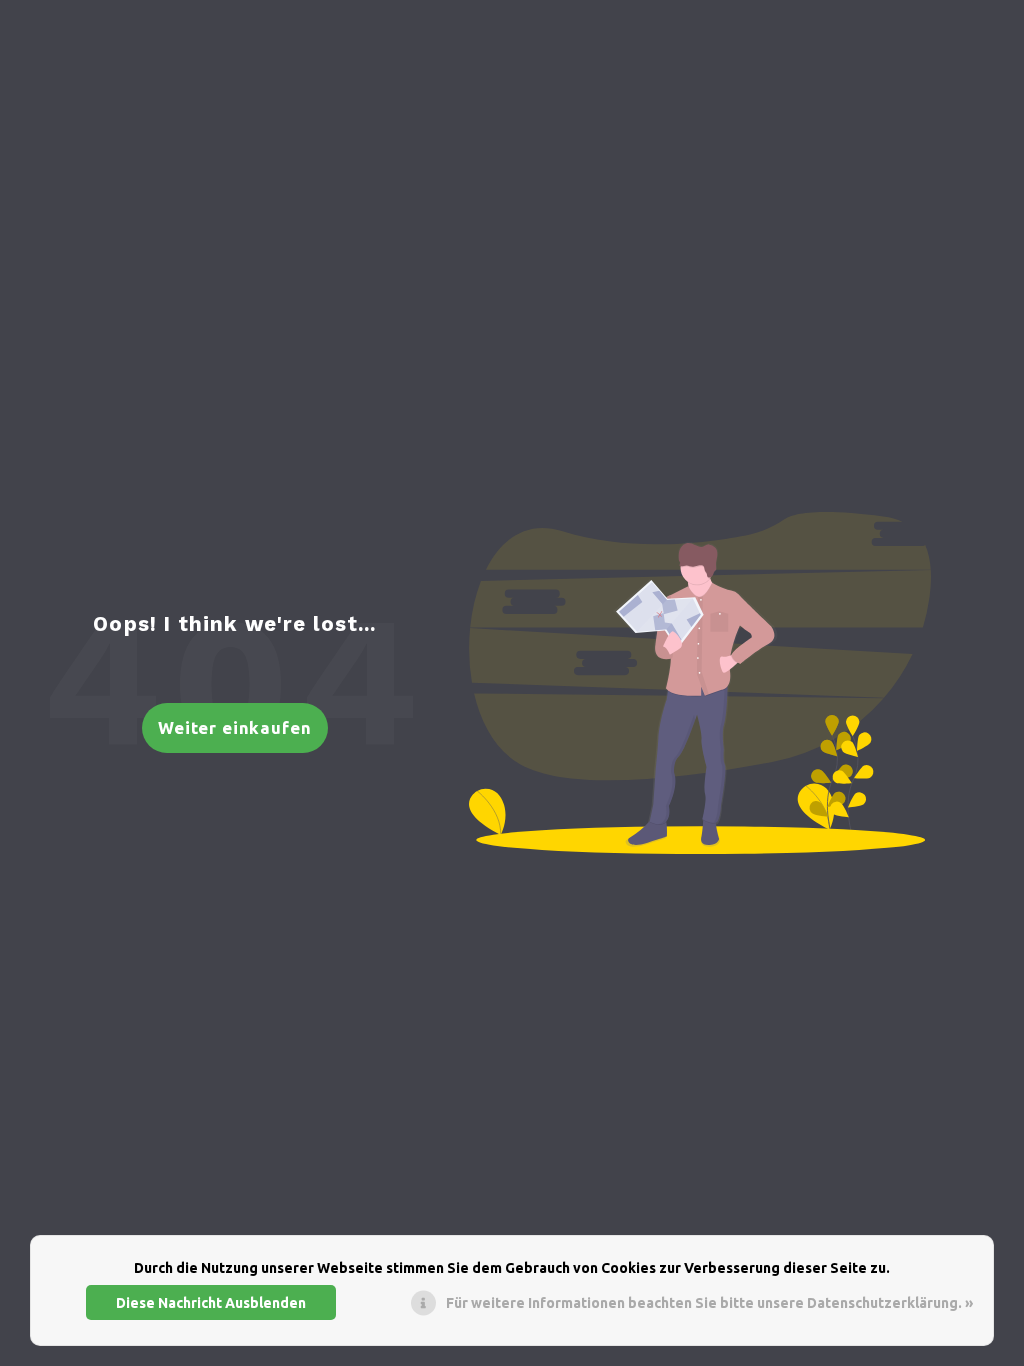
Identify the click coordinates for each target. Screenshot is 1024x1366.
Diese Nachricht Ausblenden (211, 1303)
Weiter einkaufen (235, 727)
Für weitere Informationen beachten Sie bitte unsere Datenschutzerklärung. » (709, 1303)
